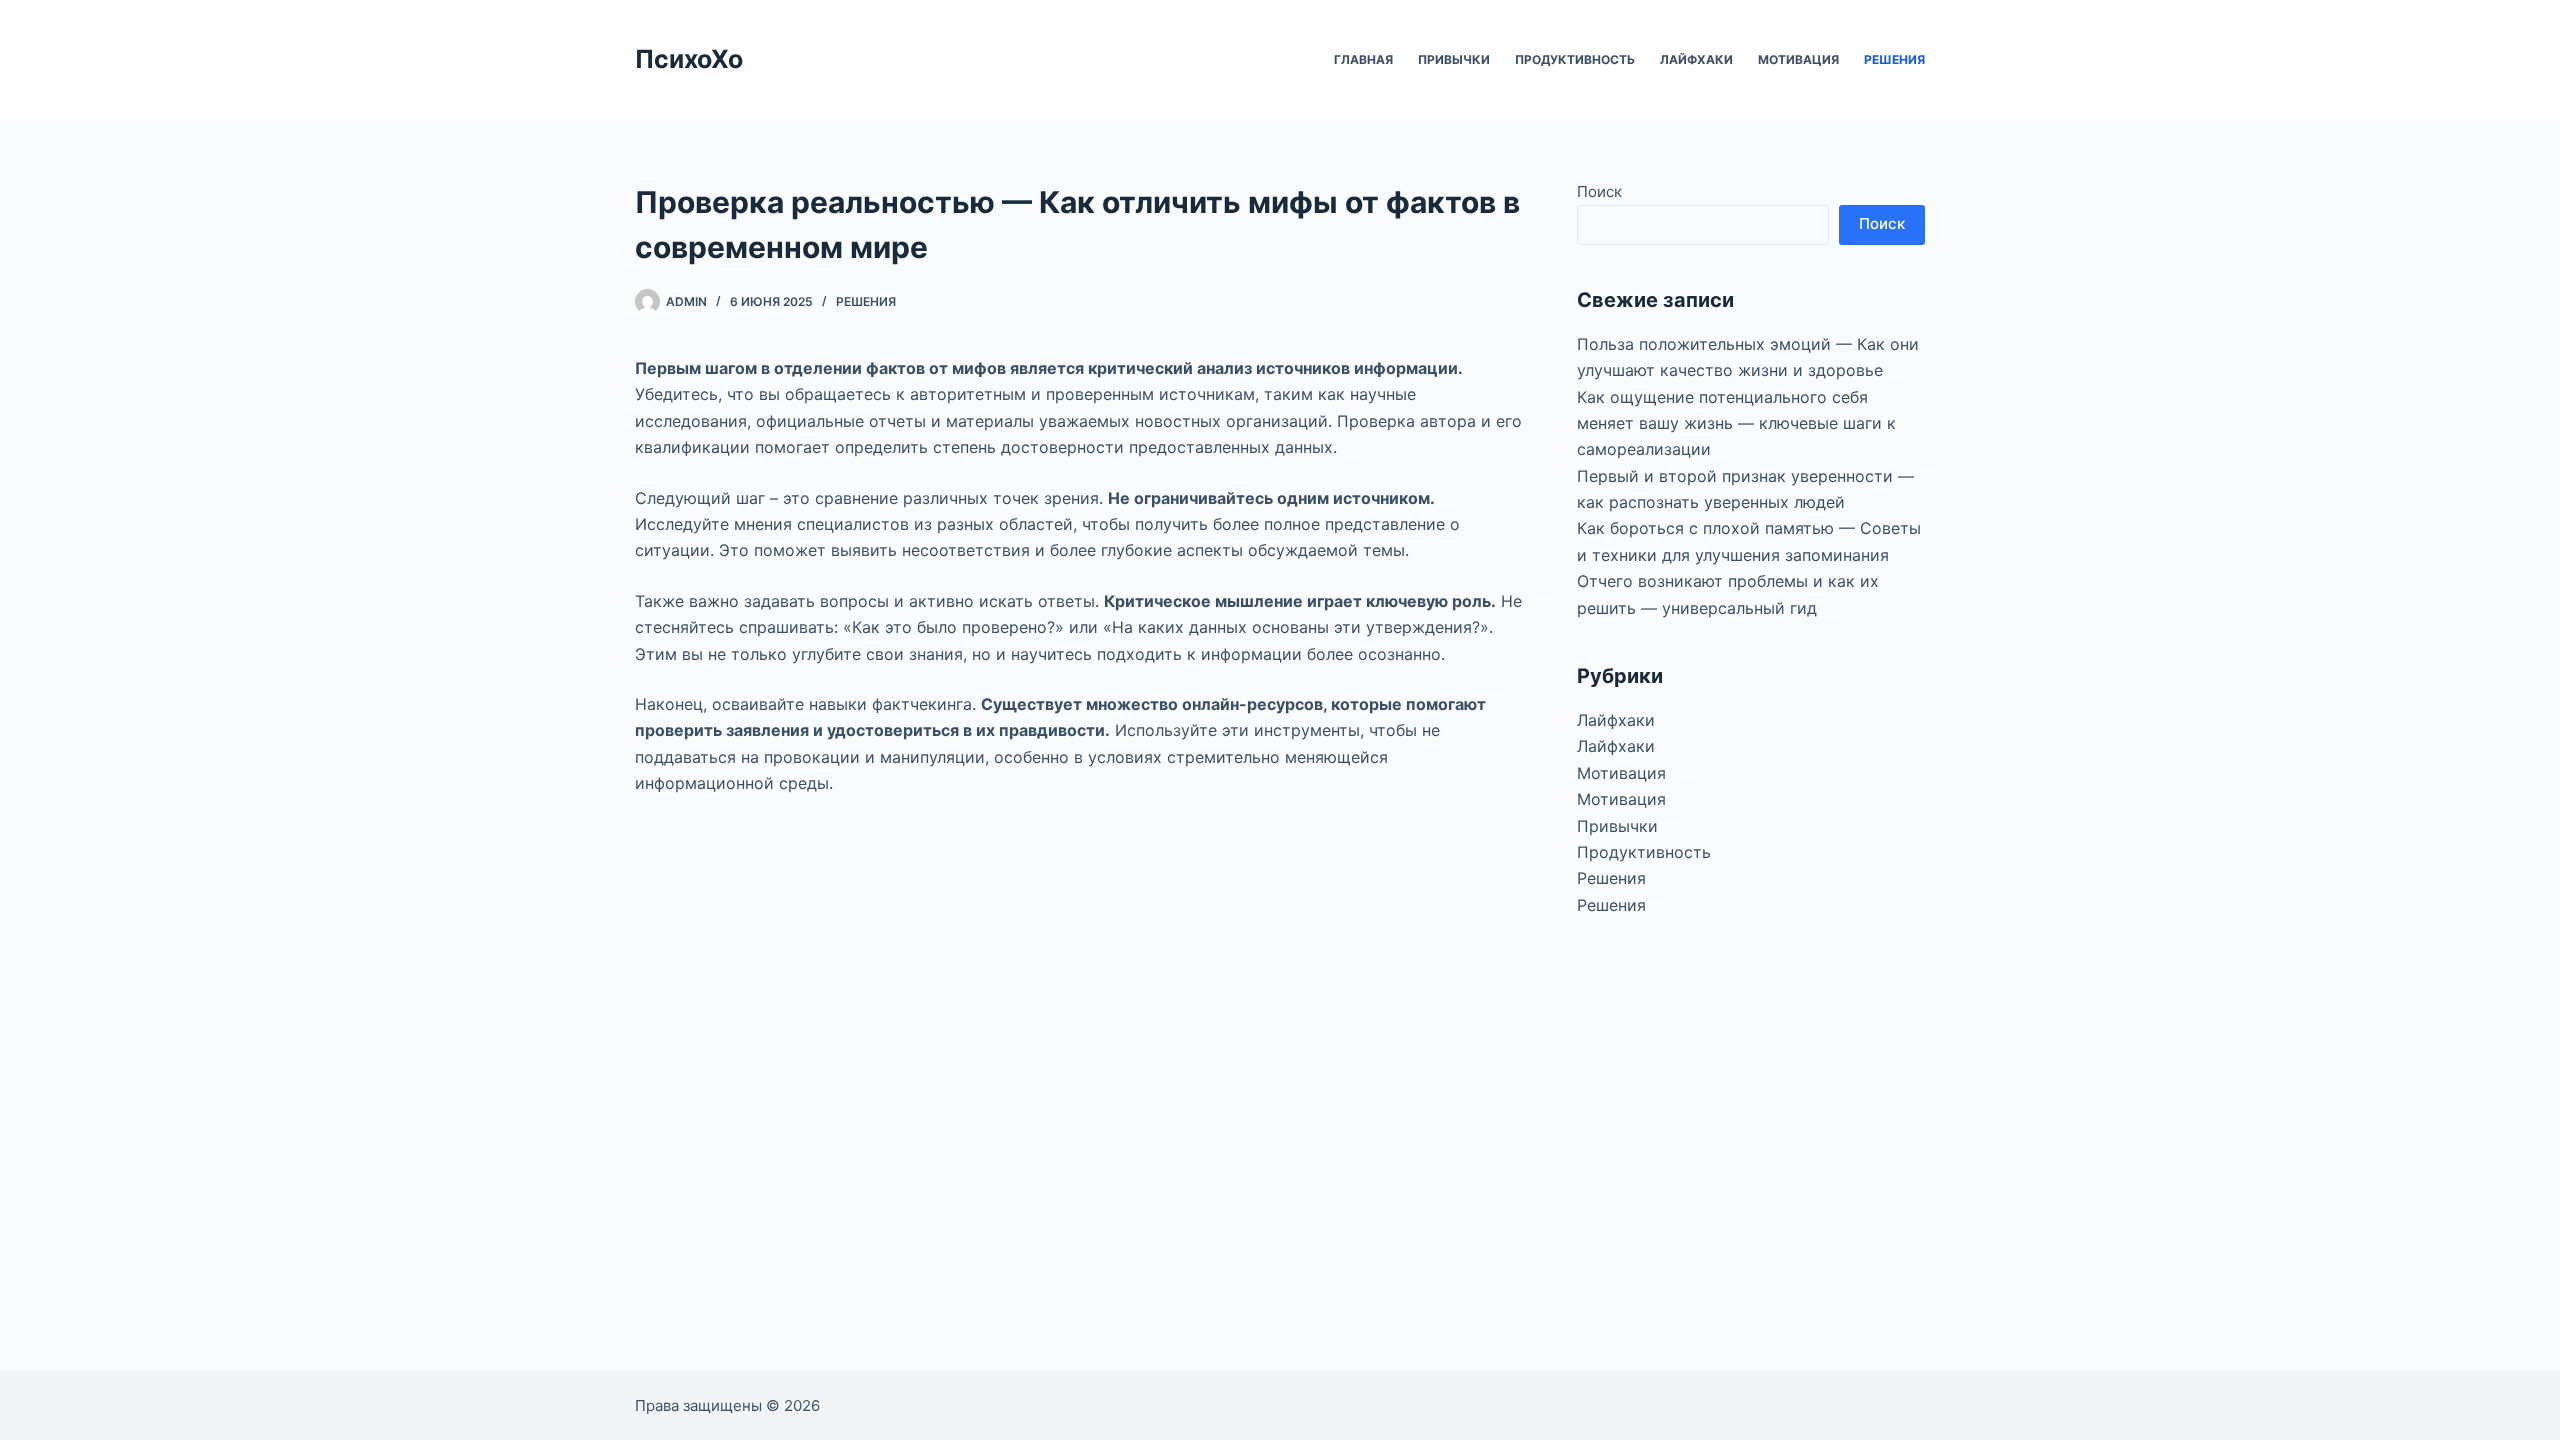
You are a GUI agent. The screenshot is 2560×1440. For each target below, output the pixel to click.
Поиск (1599, 191)
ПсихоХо (689, 59)
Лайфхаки (1696, 59)
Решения (1894, 59)
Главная (1363, 59)
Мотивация (1798, 59)
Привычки (1454, 59)
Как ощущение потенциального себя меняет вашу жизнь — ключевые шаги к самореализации (1736, 423)
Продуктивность (1575, 59)
